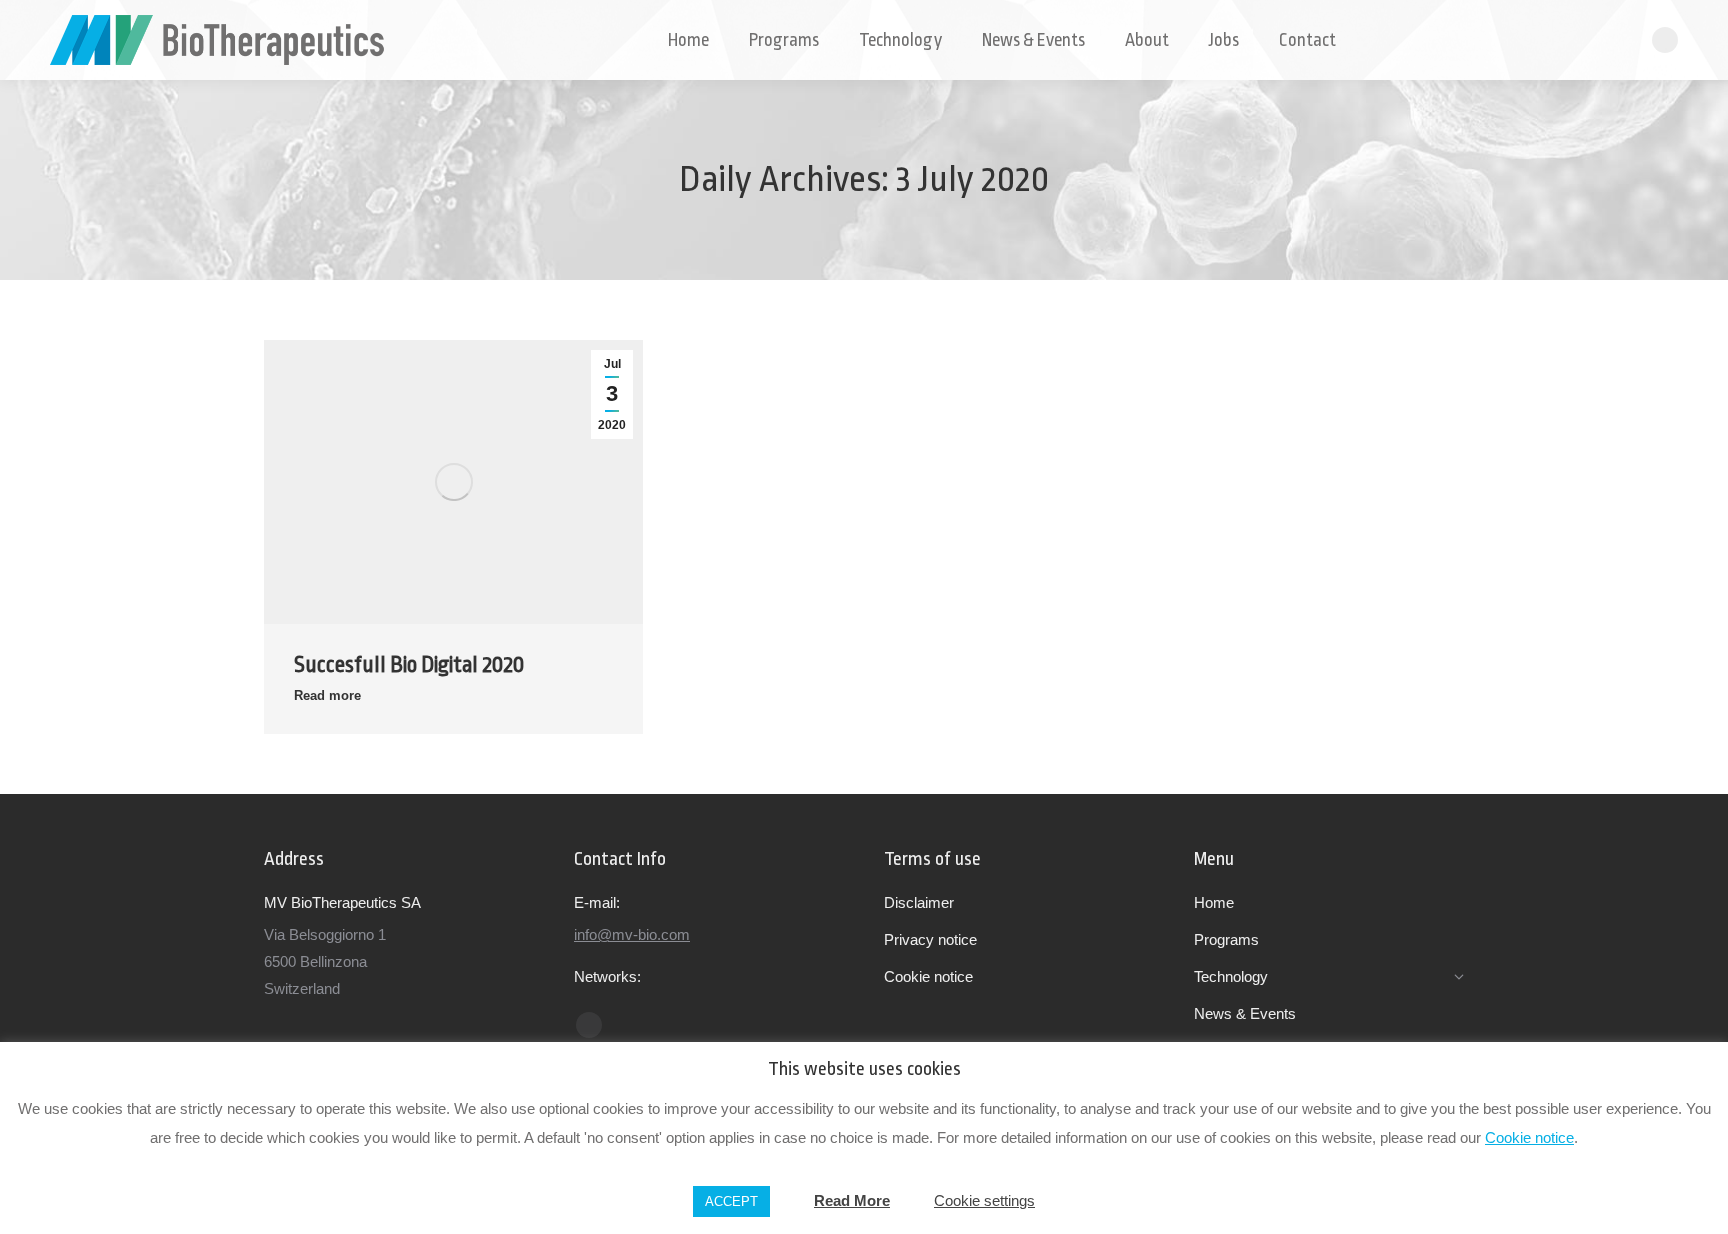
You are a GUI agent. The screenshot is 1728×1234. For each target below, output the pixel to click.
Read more (327, 695)
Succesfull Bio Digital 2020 (409, 665)
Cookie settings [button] (984, 1200)
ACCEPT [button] (731, 1201)
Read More (852, 1200)
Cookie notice (1529, 1137)
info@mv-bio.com (632, 934)
